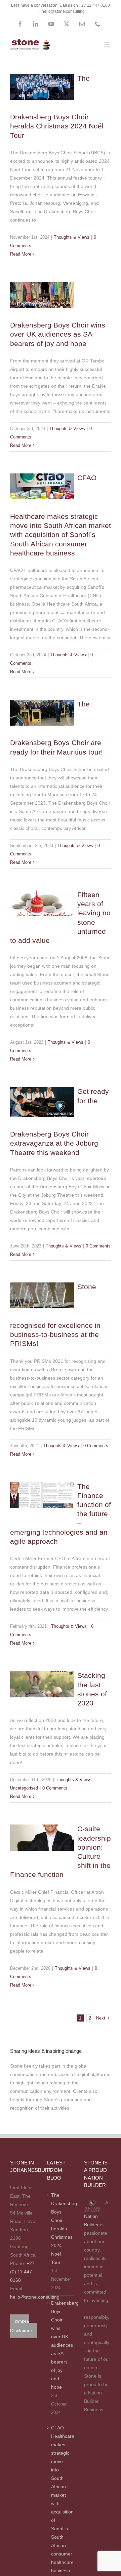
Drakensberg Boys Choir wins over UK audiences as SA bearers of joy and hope (58, 334)
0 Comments (98, 1246)
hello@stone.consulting (63, 11)
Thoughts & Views (42, 84)
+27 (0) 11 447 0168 (22, 2272)
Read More (21, 254)
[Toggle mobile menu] (107, 45)
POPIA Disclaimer (21, 2326)
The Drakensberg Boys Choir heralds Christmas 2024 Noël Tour (61, 2229)
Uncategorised (42, 1677)
